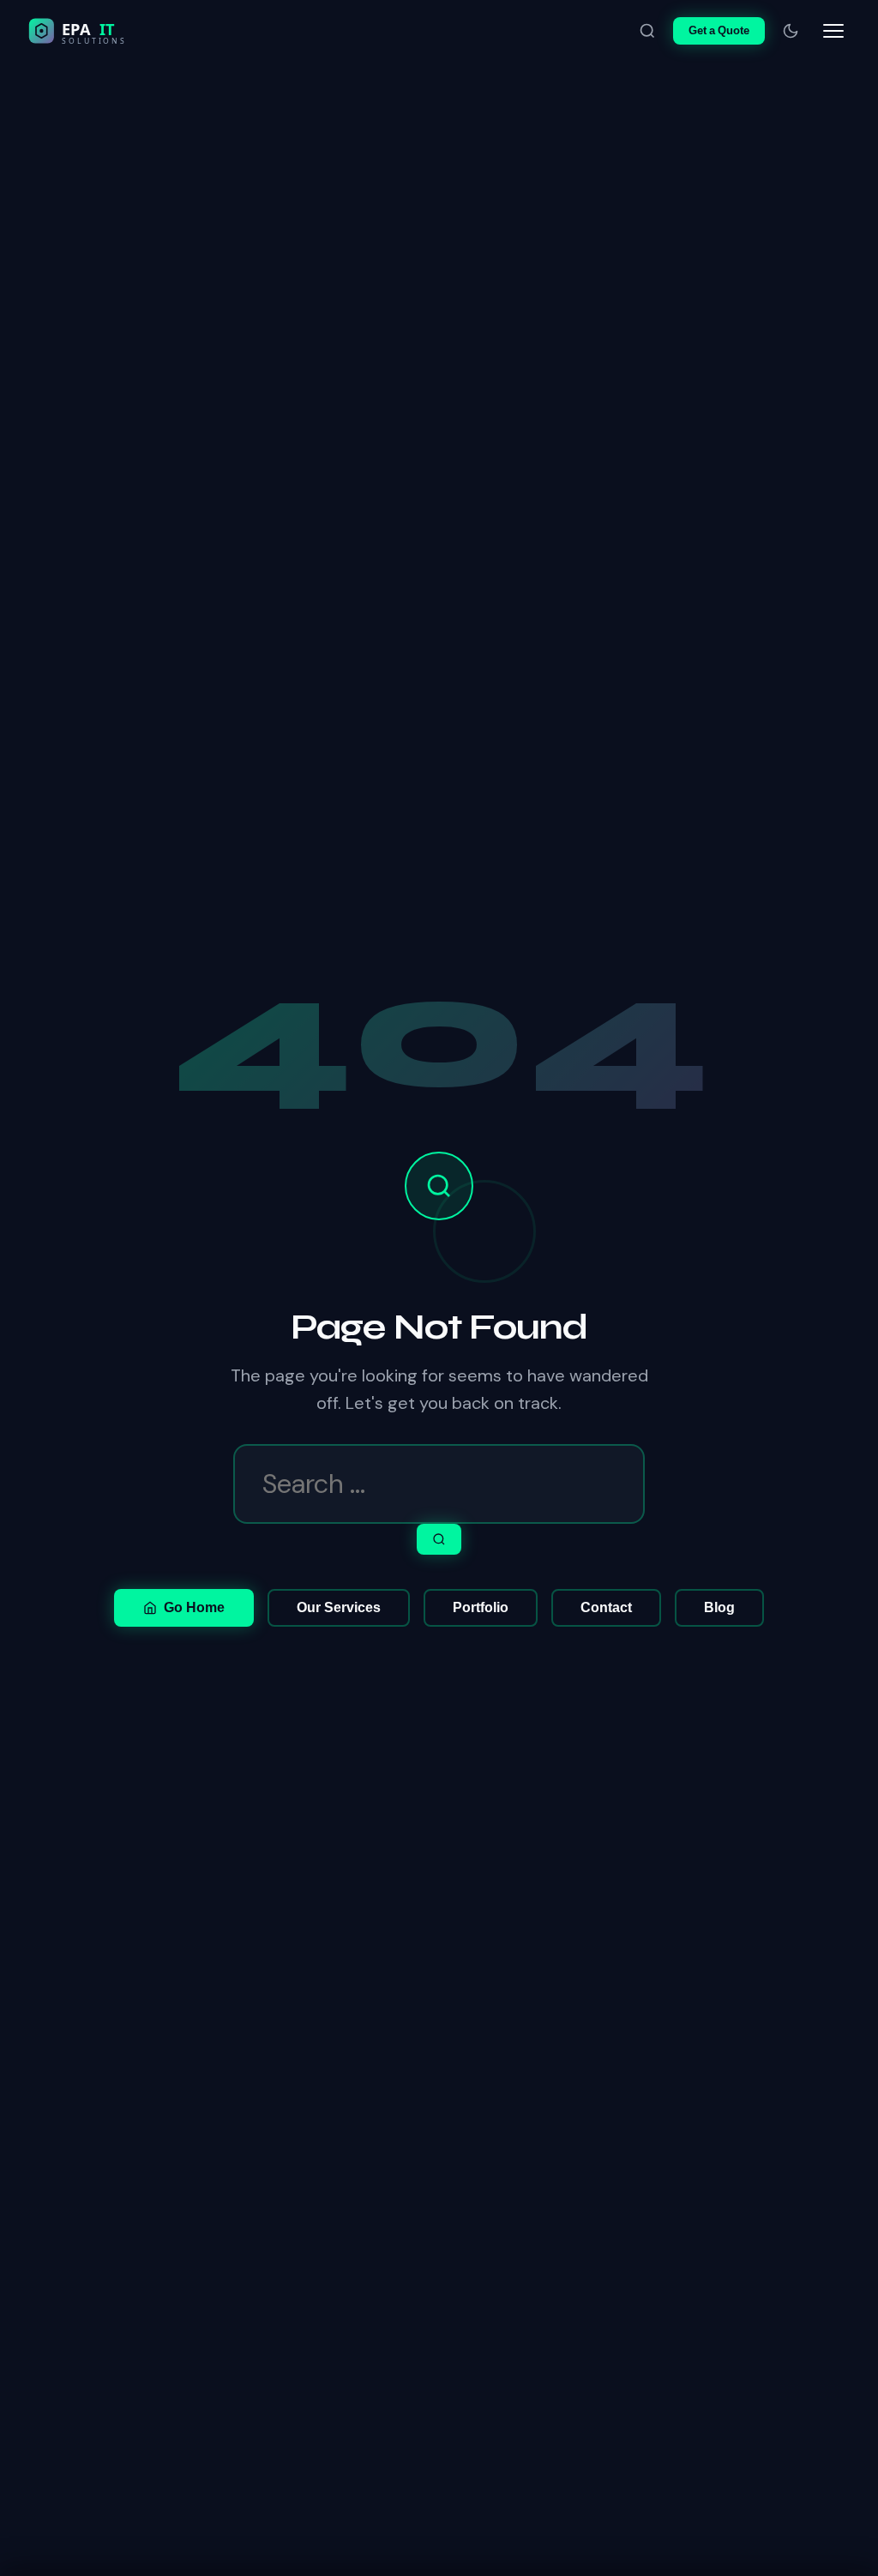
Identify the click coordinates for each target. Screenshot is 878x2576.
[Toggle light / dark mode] (791, 31)
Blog (719, 1607)
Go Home (194, 1607)
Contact (606, 1607)
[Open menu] (833, 31)
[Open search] (647, 31)
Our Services (339, 1607)
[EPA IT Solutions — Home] (113, 31)
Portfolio (481, 1607)
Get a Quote (719, 30)
